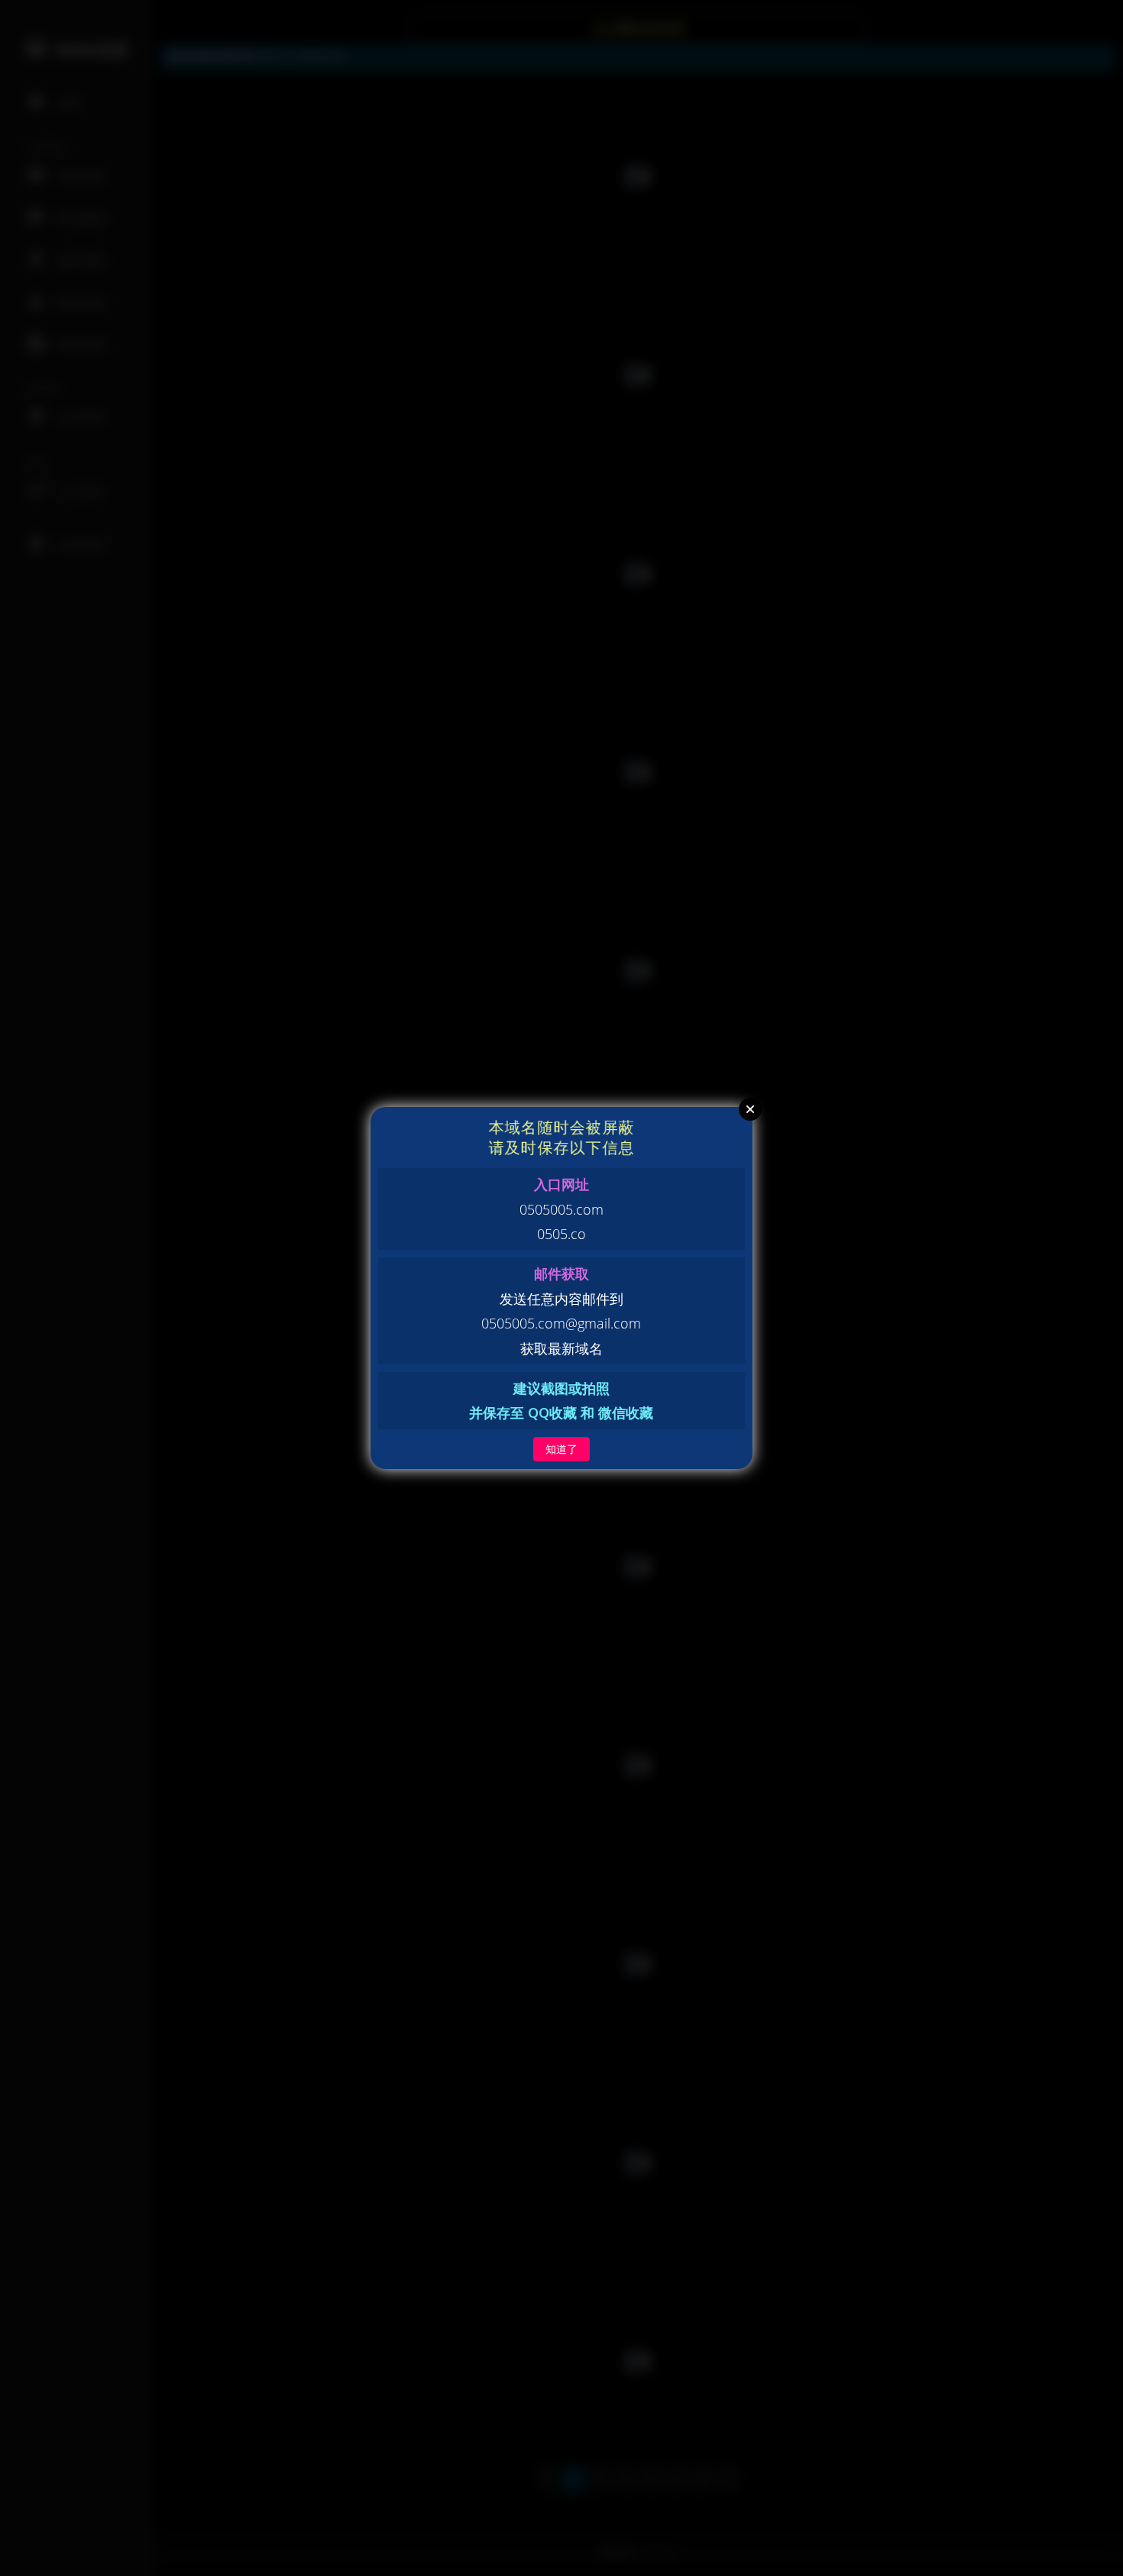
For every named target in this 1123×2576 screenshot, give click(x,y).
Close (750, 1109)
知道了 (561, 1449)
